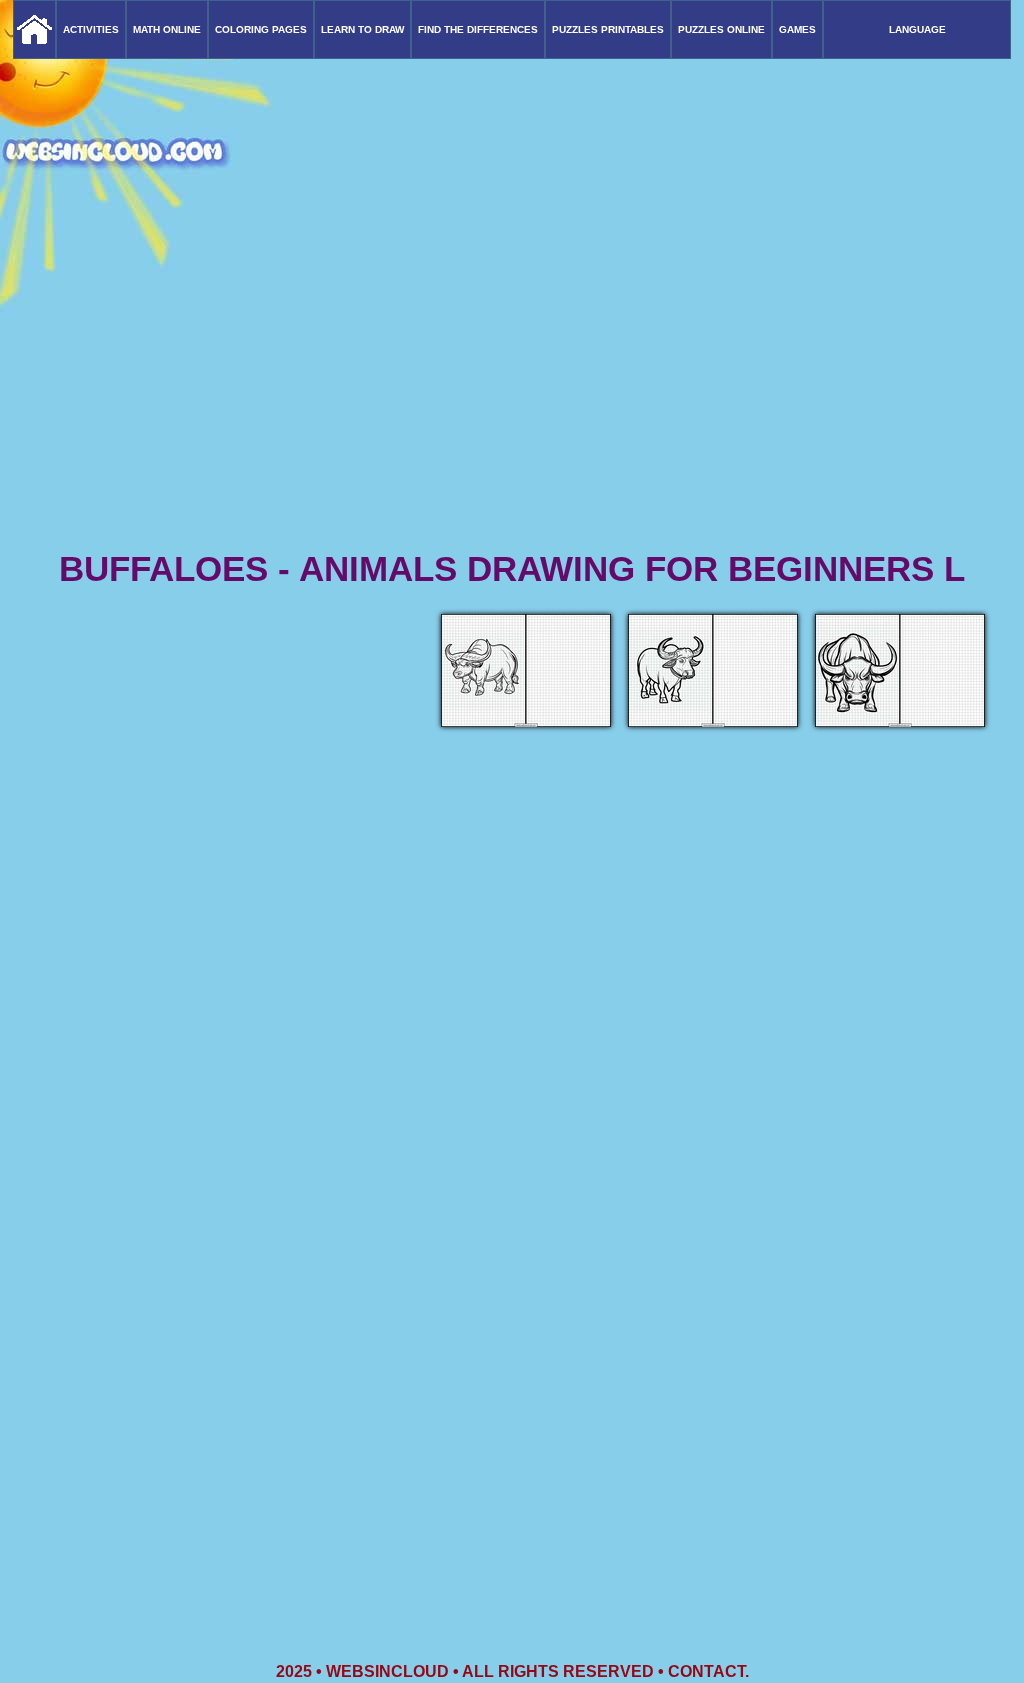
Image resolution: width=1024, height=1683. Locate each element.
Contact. (708, 1671)
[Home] (34, 29)
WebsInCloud (387, 1671)
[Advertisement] (512, 390)
